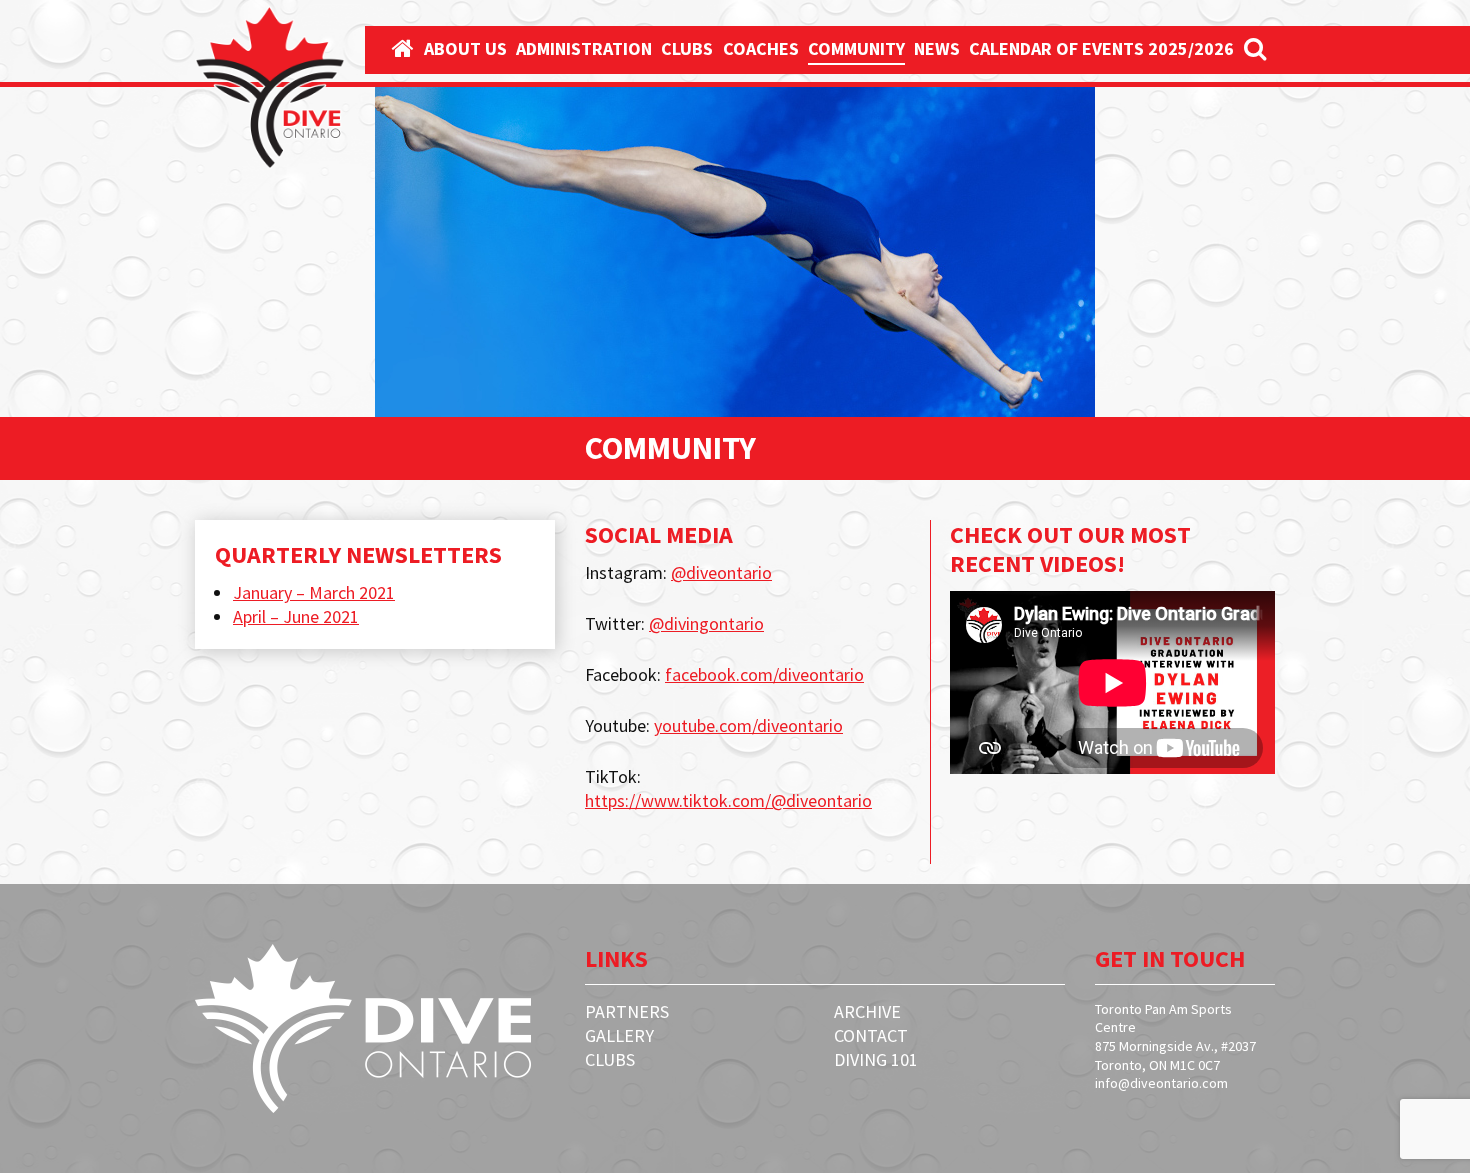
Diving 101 (876, 1059)
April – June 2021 (296, 616)
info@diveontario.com (1161, 1083)
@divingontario (706, 623)
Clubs (687, 48)
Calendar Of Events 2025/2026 (1101, 48)
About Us (465, 48)
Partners (627, 1011)
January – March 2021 (314, 592)
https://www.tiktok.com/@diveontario (728, 800)
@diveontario (721, 572)
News (937, 48)
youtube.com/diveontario (748, 725)
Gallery (619, 1035)
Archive (867, 1011)
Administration (584, 48)
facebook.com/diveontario (764, 674)
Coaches (761, 48)
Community (856, 48)
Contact (871, 1035)
